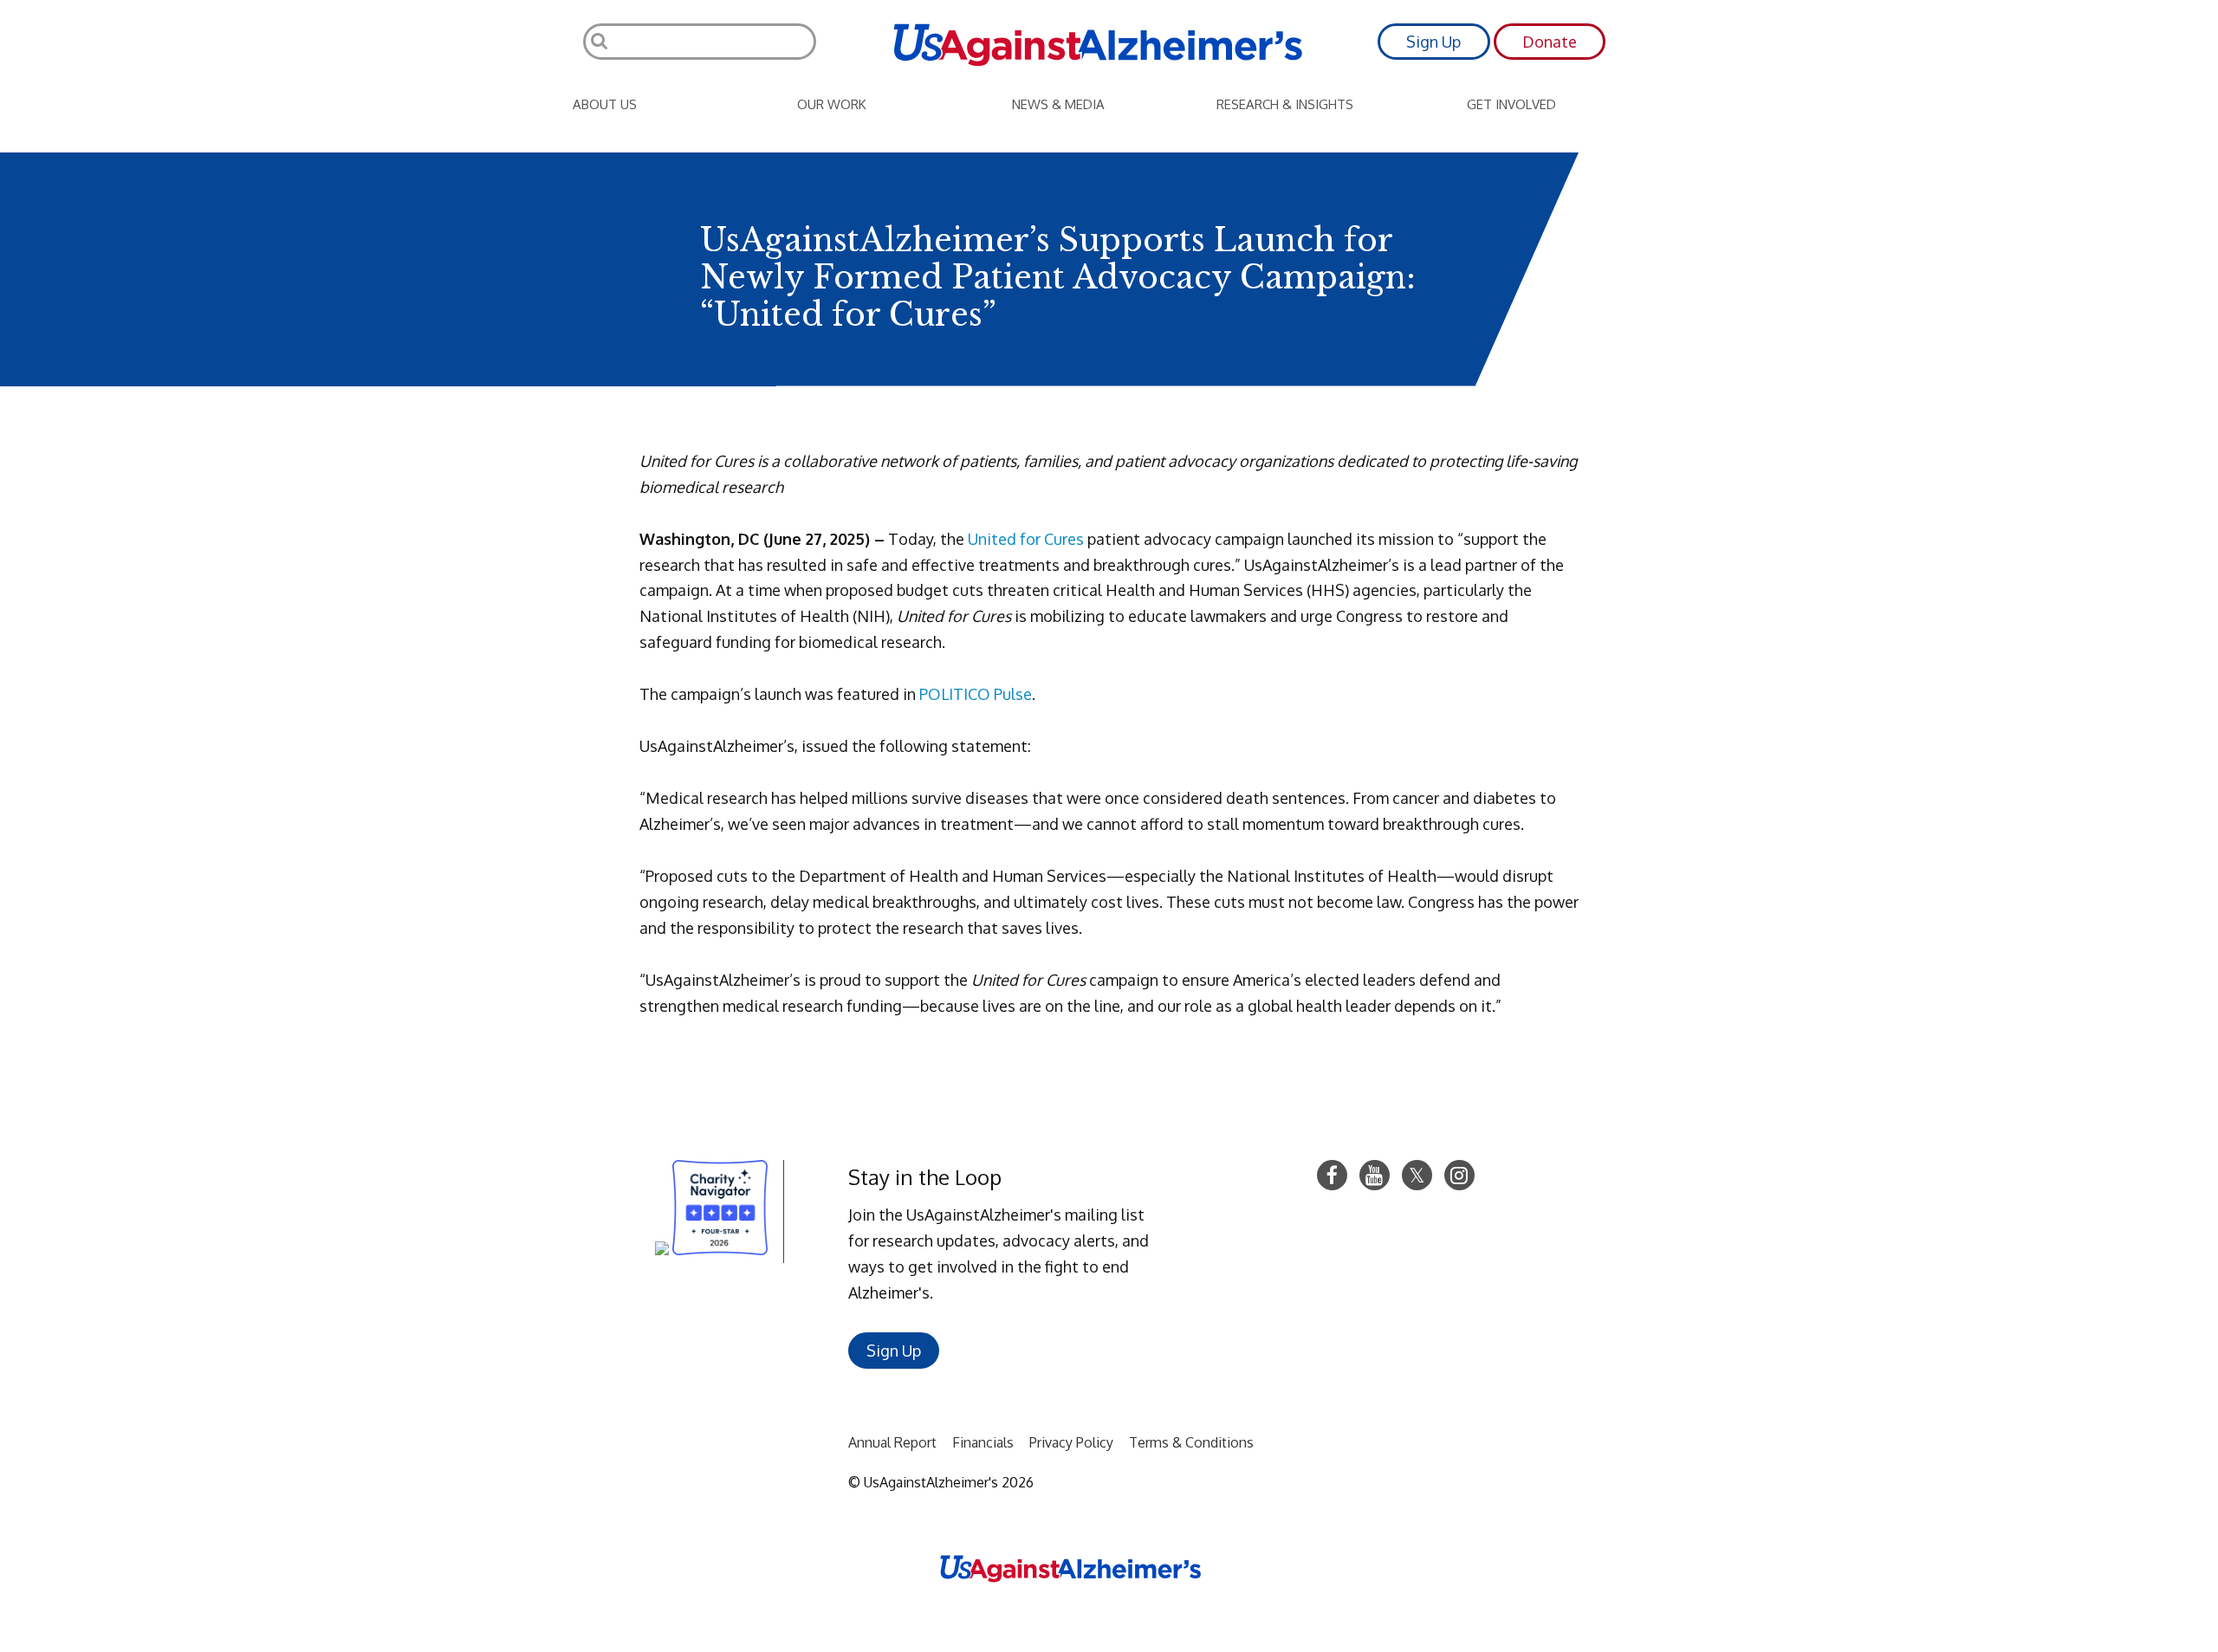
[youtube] (1375, 1175)
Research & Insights (1285, 104)
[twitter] (1417, 1175)
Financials (983, 1442)
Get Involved (1511, 104)
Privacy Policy (1071, 1442)
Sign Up (1433, 42)
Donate (1550, 42)
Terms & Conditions (1191, 1442)
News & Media (1058, 104)
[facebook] (1332, 1175)
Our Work (832, 104)
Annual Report (892, 1442)
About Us (605, 104)
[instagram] (1459, 1175)
